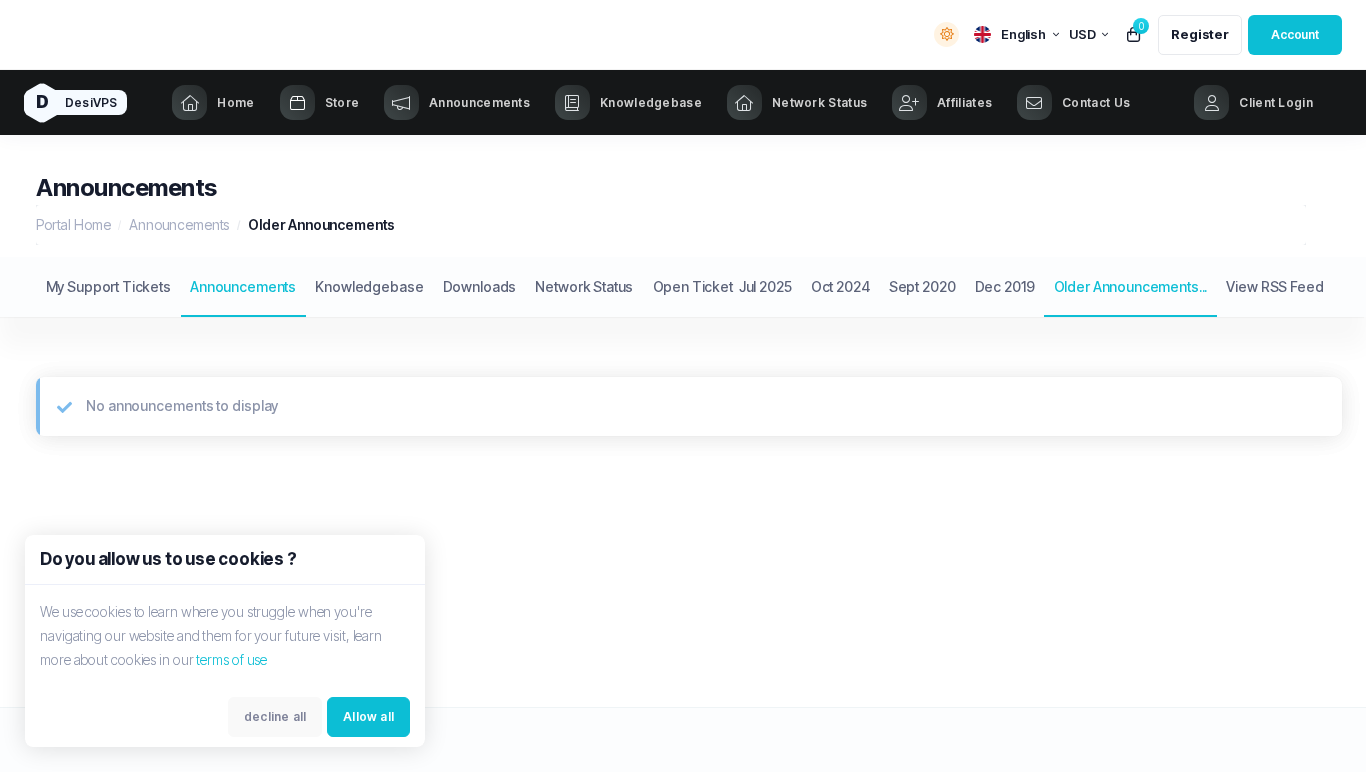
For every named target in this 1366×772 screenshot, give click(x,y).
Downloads (480, 286)
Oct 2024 (840, 286)
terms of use (231, 659)
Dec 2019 (1005, 286)
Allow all (368, 716)
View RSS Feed (1274, 286)
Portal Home (73, 224)
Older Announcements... (1131, 286)
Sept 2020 (922, 286)
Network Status (584, 286)
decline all (275, 716)
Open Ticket (693, 286)
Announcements (179, 224)
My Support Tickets (108, 286)
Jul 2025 (765, 286)
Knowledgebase (369, 286)
